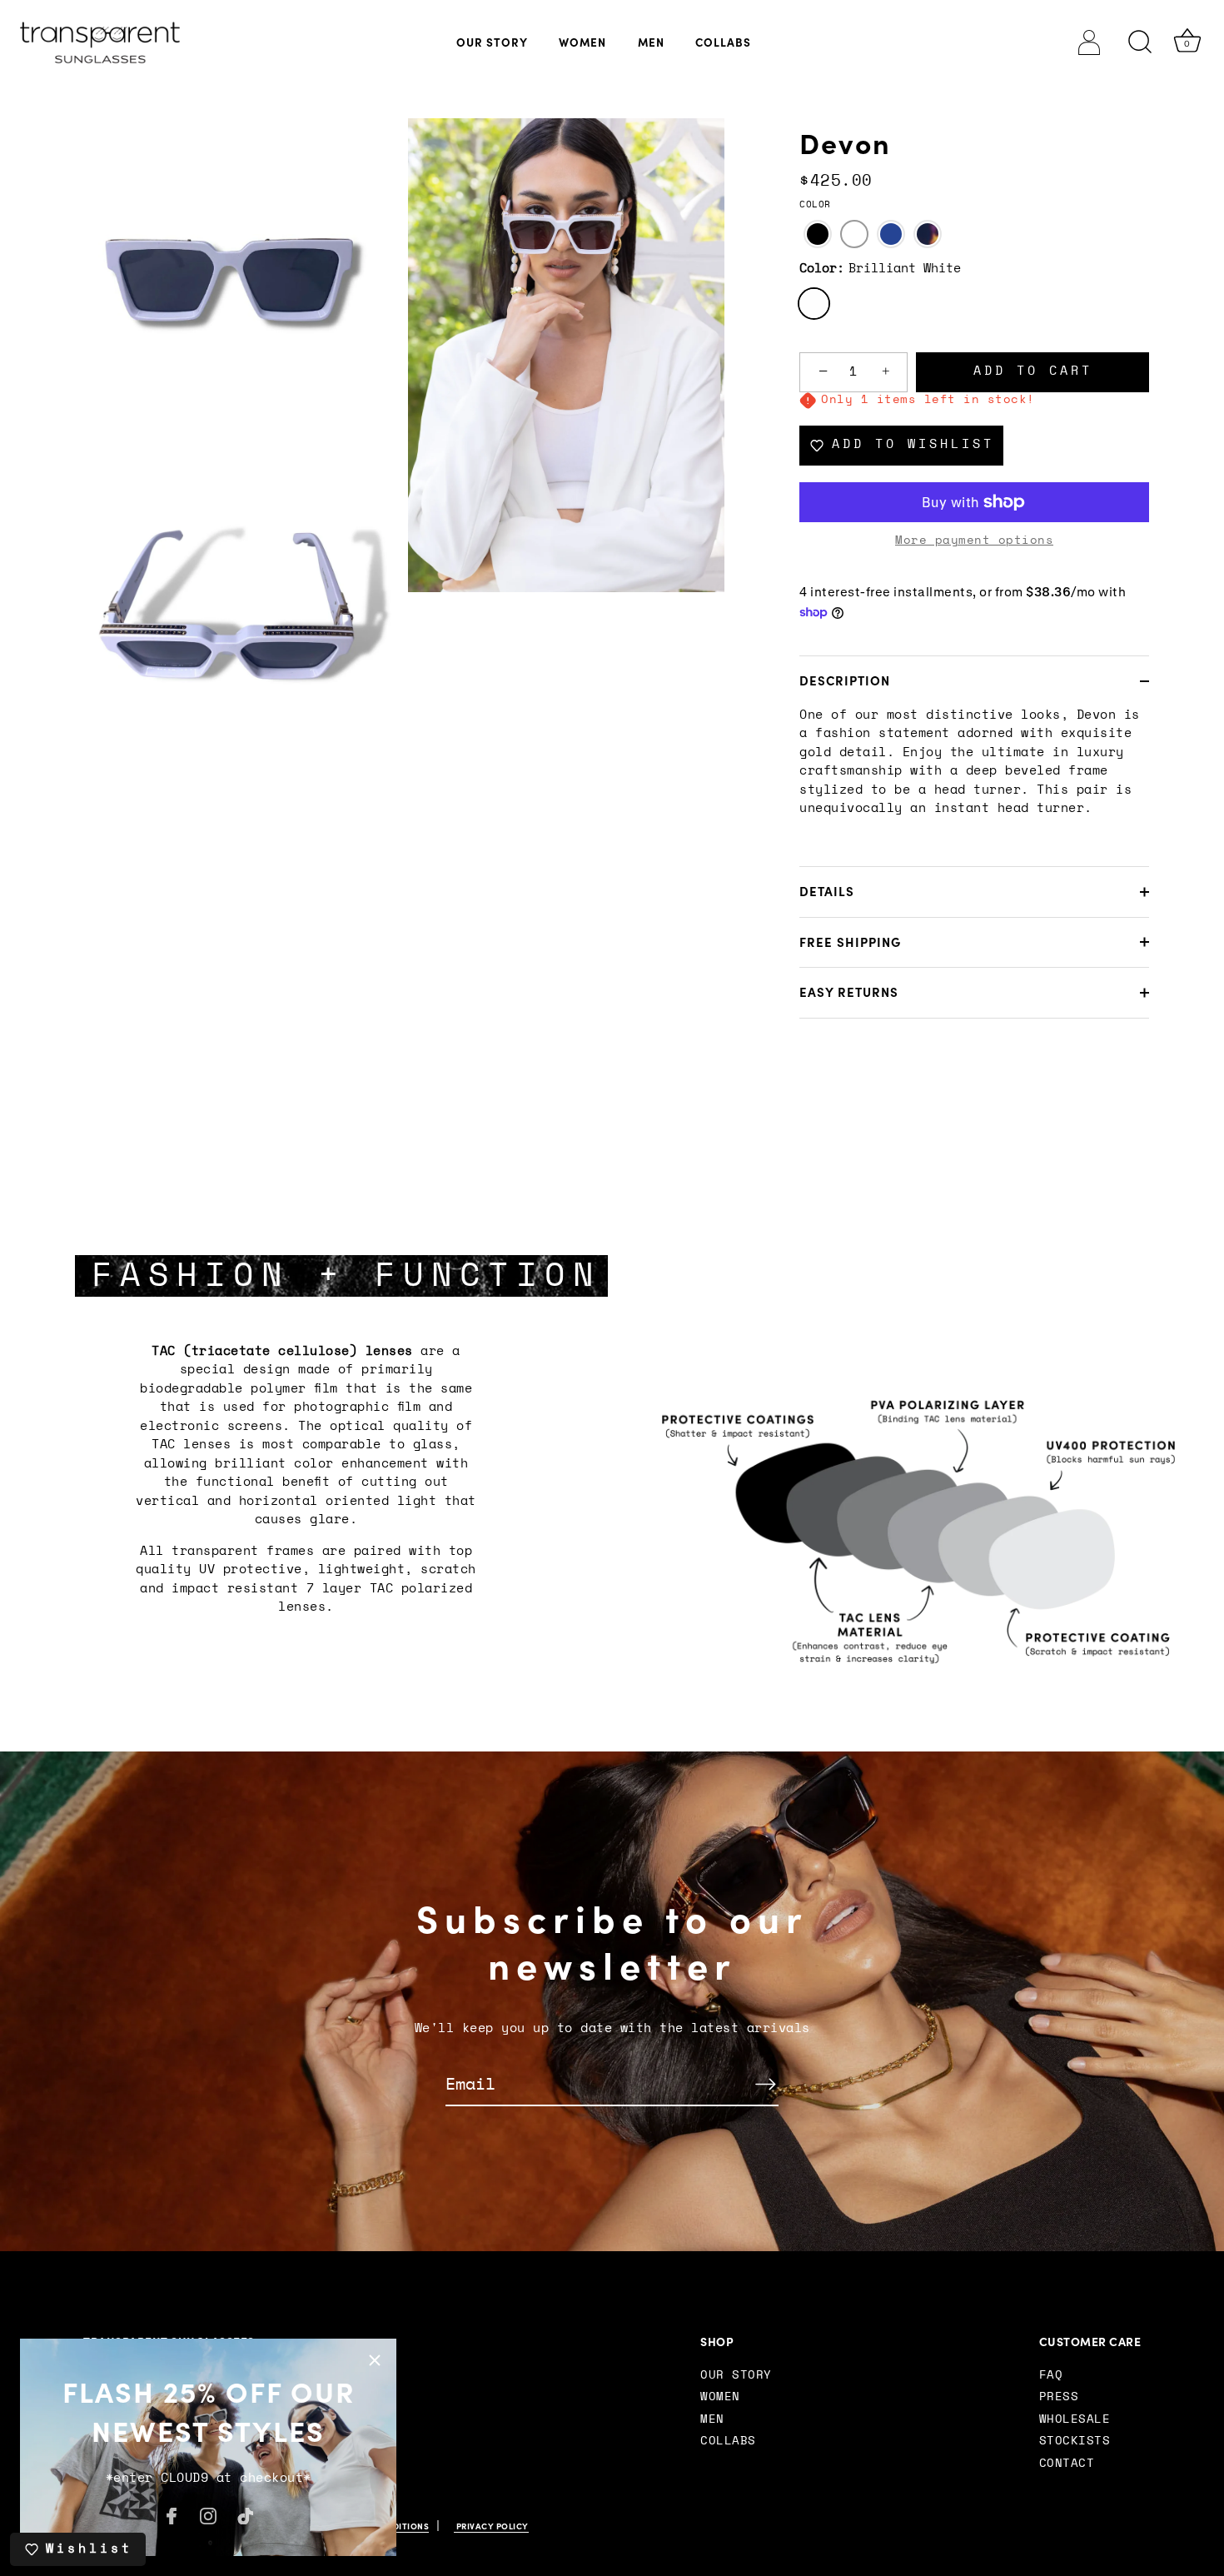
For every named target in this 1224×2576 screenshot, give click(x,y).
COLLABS (723, 42)
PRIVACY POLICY (491, 2526)
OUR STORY (492, 42)
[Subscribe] (765, 2084)
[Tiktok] (246, 2515)
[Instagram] (208, 2515)
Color (815, 204)
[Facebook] (172, 2515)
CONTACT (1067, 2464)
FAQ (1051, 2375)
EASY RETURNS (849, 992)
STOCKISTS (1075, 2441)
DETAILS (827, 892)
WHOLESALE (1075, 2419)
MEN (651, 42)
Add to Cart (1033, 371)
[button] (818, 234)
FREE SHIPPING (850, 942)
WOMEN (582, 42)
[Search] (1141, 42)
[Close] (375, 2360)
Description (845, 681)
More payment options (974, 541)
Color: (880, 269)
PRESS (1059, 2397)
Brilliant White (814, 304)
